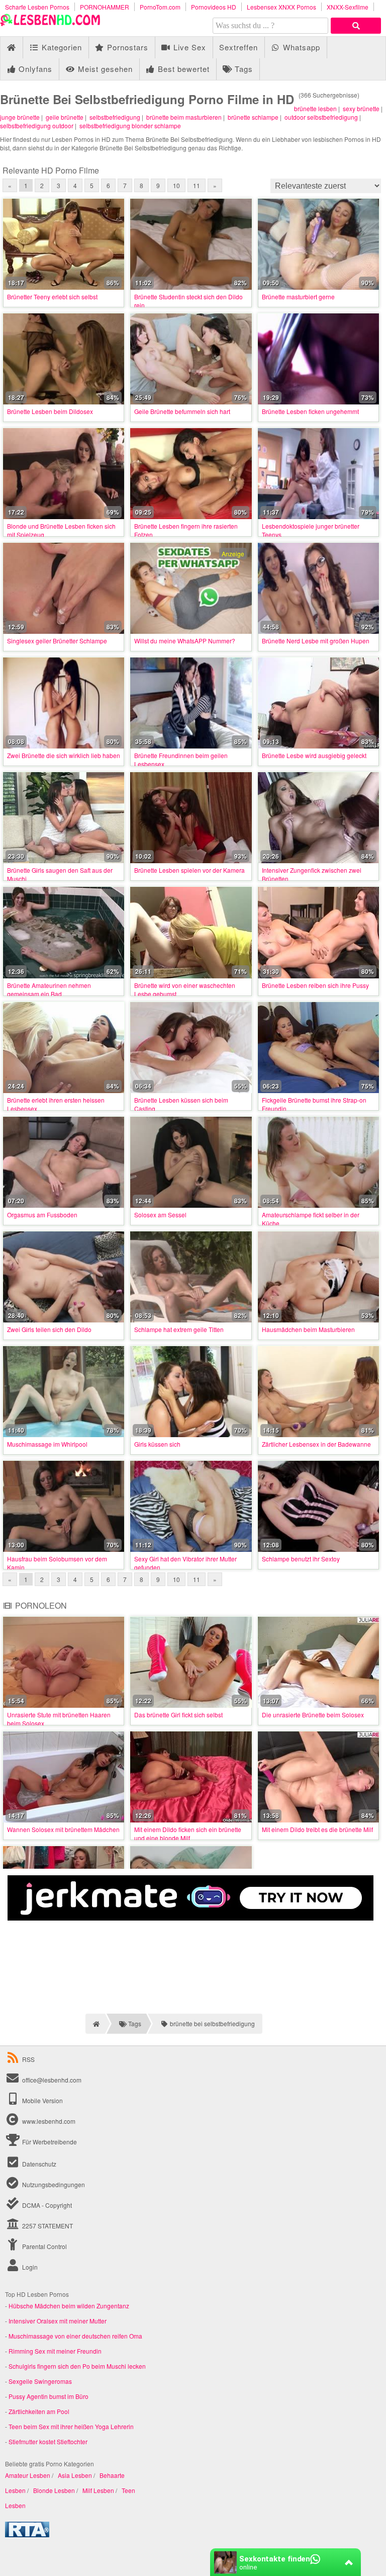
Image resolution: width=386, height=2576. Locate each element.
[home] (95, 2024)
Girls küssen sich (157, 1444)
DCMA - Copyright (46, 2205)
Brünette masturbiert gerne (298, 297)
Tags (243, 69)
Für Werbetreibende (49, 2142)
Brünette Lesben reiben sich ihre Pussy (315, 985)
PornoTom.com (160, 7)
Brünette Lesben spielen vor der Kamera (189, 870)
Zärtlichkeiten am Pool (39, 2411)
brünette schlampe (253, 117)
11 (197, 185)
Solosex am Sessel (160, 1215)
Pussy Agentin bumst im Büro (49, 2396)
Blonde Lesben (54, 2490)
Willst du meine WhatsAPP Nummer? (185, 641)
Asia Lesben (75, 2475)
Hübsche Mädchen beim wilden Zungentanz (69, 2306)
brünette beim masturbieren (184, 117)
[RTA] (27, 2535)
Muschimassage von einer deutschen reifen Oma (75, 2336)
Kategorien (61, 47)
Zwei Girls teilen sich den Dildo (49, 1329)
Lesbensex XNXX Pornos (281, 7)
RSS (28, 2059)
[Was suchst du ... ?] (356, 26)
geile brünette (65, 117)
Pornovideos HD (214, 7)
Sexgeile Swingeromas (40, 2381)
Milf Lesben (98, 2490)
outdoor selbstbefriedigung (321, 117)
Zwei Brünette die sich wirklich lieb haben (64, 755)
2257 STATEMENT (47, 2226)
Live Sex (188, 47)
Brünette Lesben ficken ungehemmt (310, 411)
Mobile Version (42, 2100)
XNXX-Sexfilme (348, 7)
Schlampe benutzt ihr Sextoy (301, 1559)
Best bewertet (182, 69)
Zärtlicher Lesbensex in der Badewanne (316, 1444)
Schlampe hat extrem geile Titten (179, 1329)
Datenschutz (38, 2164)
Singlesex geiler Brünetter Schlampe (57, 641)
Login (29, 2267)
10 (176, 185)
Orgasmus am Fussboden (42, 1215)
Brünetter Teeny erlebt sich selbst (52, 297)
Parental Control (44, 2246)
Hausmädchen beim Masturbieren (308, 1329)
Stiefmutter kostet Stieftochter (48, 2441)
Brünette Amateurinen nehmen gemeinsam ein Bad (49, 989)
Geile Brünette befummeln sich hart (182, 411)
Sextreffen (238, 47)
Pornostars (126, 47)
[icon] (11, 48)
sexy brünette (361, 108)
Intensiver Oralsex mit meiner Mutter (58, 2321)
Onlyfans (34, 69)
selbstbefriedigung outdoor (37, 126)
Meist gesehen (104, 69)
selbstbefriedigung (115, 117)
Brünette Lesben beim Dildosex (50, 411)
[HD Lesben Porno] (50, 23)
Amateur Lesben (28, 2475)
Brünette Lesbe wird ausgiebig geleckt (314, 755)
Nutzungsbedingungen (53, 2184)
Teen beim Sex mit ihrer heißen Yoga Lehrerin (71, 2426)
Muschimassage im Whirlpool (47, 1444)
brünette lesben (315, 108)
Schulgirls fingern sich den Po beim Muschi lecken (77, 2366)
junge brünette (20, 117)
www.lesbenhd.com (49, 2121)
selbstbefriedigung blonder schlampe (130, 126)
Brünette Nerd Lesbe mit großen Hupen (316, 641)
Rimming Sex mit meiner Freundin (55, 2351)
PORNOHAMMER (105, 7)
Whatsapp (300, 47)
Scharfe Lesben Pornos (37, 7)
